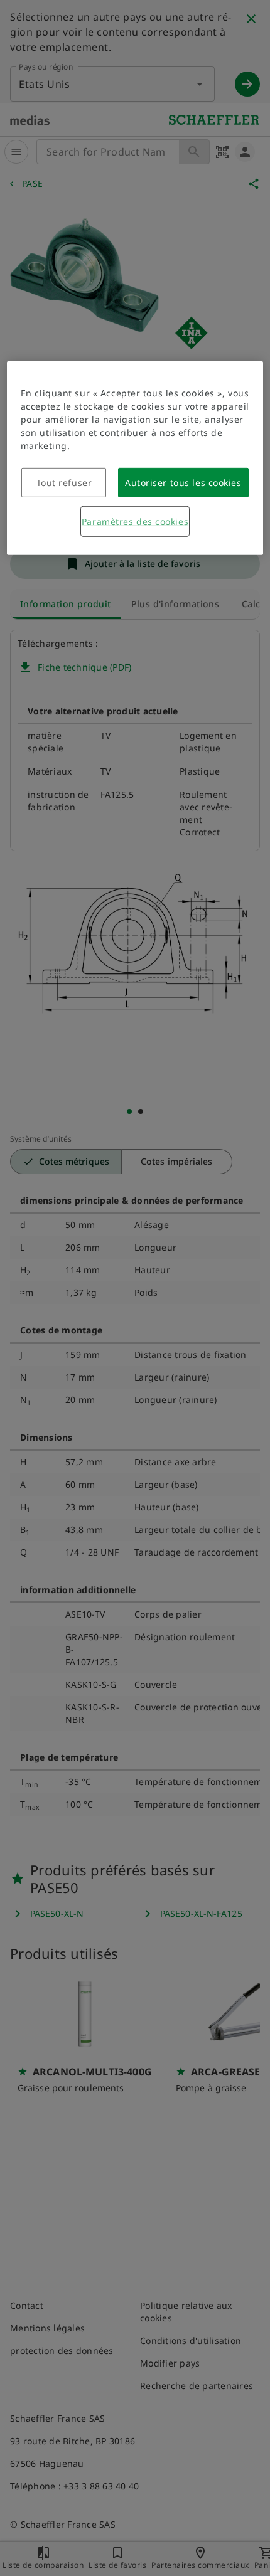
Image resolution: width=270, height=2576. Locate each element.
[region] (135, 458)
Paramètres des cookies (135, 522)
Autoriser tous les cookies (183, 483)
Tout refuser (64, 483)
